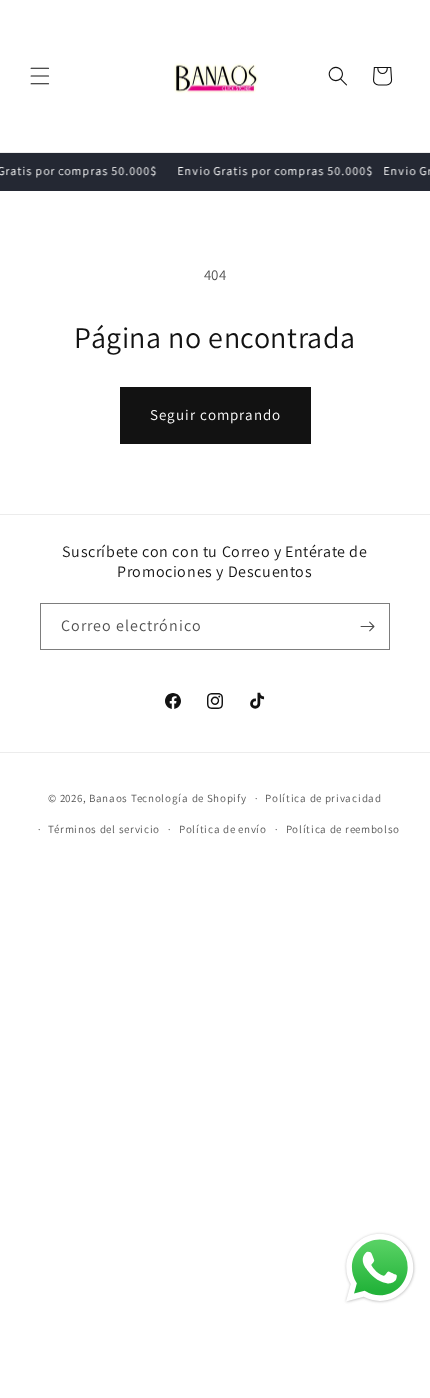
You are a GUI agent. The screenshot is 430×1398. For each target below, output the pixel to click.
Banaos (108, 798)
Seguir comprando (215, 414)
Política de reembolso (343, 829)
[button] (40, 76)
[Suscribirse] (367, 626)
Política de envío (223, 829)
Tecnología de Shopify (189, 798)
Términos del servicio (104, 829)
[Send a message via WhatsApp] (380, 1268)
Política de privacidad (323, 798)
